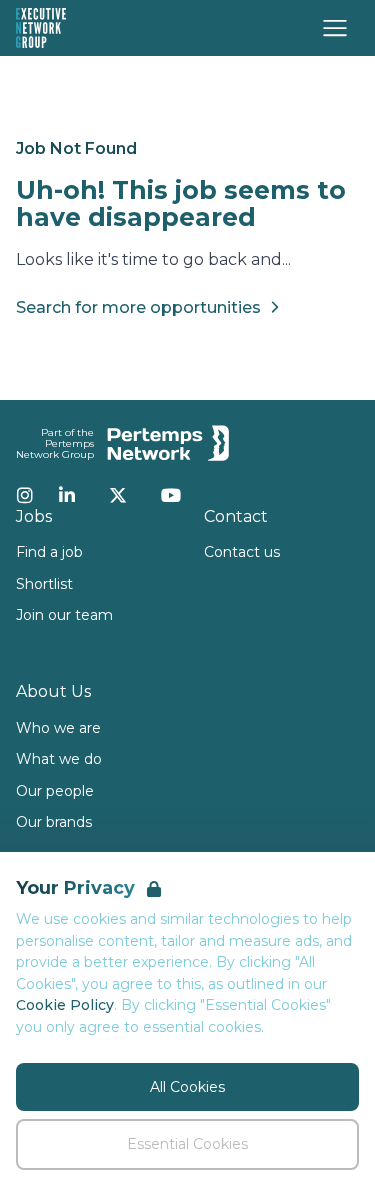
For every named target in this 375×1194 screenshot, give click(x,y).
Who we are (58, 728)
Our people (55, 791)
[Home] (41, 28)
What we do (59, 759)
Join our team (64, 615)
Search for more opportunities (138, 307)
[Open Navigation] (335, 28)
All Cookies (187, 1087)
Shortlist (44, 584)
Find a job (49, 552)
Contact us (242, 552)
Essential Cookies (187, 1144)
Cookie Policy (65, 1005)
